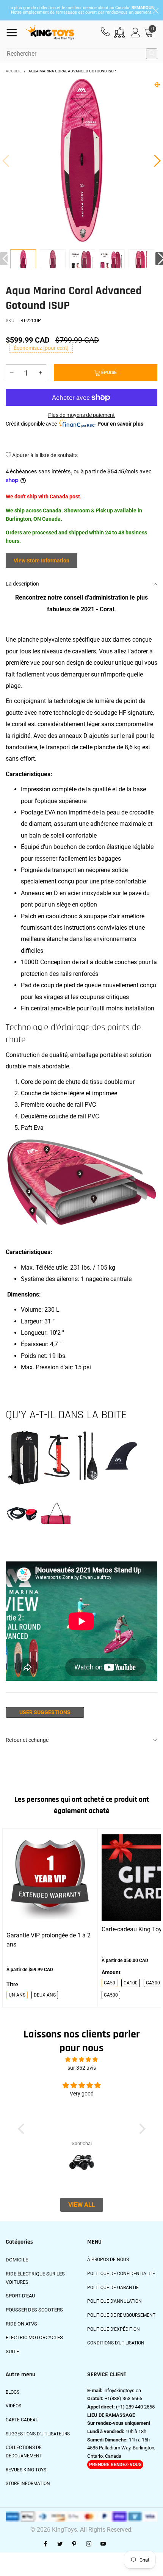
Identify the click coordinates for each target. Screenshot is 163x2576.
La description (22, 584)
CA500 (111, 1995)
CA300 (153, 1983)
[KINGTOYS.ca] (50, 33)
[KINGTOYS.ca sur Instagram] (89, 2544)
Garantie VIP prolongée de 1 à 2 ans (49, 1940)
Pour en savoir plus (120, 424)
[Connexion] (136, 33)
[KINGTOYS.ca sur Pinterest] (74, 2544)
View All (82, 2205)
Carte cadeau (22, 2420)
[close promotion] (155, 10)
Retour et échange (27, 1740)
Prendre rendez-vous (115, 2465)
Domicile (17, 2260)
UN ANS (17, 1995)
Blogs (13, 2392)
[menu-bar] (15, 33)
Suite (12, 2351)
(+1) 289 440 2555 (135, 2407)
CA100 (131, 1983)
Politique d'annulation (114, 2301)
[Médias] (157, 85)
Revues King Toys (26, 2470)
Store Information (28, 2484)
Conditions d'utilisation (116, 2343)
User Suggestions (45, 1712)
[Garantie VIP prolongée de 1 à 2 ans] (50, 1878)
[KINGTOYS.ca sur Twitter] (60, 2544)
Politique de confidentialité (121, 2274)
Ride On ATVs (21, 2324)
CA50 (110, 1983)
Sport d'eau (20, 2296)
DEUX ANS (45, 1995)
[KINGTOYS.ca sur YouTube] (103, 2544)
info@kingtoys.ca (122, 2390)
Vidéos (13, 2406)
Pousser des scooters (34, 2310)
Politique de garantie (113, 2288)
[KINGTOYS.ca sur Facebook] (45, 2544)
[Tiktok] (118, 2544)
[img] (81, 2060)
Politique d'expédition (114, 2329)
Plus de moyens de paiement (81, 415)
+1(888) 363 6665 (123, 2398)
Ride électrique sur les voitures (35, 2278)
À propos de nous (108, 2260)
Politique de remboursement (121, 2315)
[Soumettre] (152, 54)
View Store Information (42, 561)
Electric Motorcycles (34, 2337)
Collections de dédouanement (24, 2452)
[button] (6, 160)
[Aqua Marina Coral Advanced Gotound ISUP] (53, 263)
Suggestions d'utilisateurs (38, 2434)
